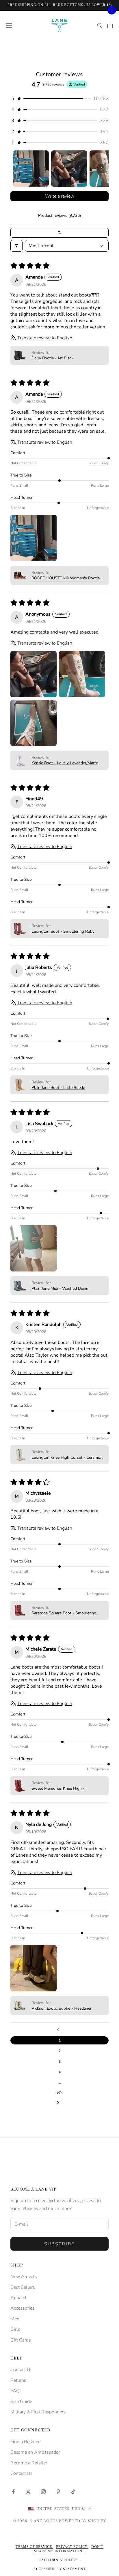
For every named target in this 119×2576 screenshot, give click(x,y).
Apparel (18, 2298)
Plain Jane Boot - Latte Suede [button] (58, 1088)
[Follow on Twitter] (28, 2492)
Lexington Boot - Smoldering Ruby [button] (63, 931)
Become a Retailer (29, 2463)
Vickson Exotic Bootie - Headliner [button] (62, 2008)
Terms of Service (34, 2547)
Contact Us (22, 2370)
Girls (15, 2329)
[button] (59, 99)
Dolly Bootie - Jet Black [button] (52, 358)
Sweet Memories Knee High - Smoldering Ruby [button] (58, 1788)
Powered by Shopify (82, 2521)
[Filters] (16, 246)
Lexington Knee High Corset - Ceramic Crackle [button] (66, 1457)
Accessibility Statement (60, 2569)
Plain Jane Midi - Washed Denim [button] (61, 1288)
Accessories (23, 2308)
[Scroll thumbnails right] (102, 168)
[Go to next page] (59, 2103)
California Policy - (59, 2560)
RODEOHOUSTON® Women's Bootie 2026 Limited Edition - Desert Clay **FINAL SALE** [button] (66, 578)
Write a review (60, 196)
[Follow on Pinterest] (58, 2492)
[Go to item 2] (69, 169)
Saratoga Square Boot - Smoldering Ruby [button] (64, 1613)
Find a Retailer (25, 2442)
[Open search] (59, 233)
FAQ (15, 2391)
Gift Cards (21, 2340)
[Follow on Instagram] (43, 2492)
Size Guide (21, 2402)
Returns (18, 2380)
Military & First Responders (38, 2412)
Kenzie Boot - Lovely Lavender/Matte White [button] (65, 763)
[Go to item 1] (31, 169)
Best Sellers (23, 2287)
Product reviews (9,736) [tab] (59, 215)
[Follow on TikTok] (73, 2492)
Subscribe (59, 2244)
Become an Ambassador (35, 2452)
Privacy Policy (72, 2547)
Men (15, 2319)
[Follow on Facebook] (13, 2492)
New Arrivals (24, 2277)
